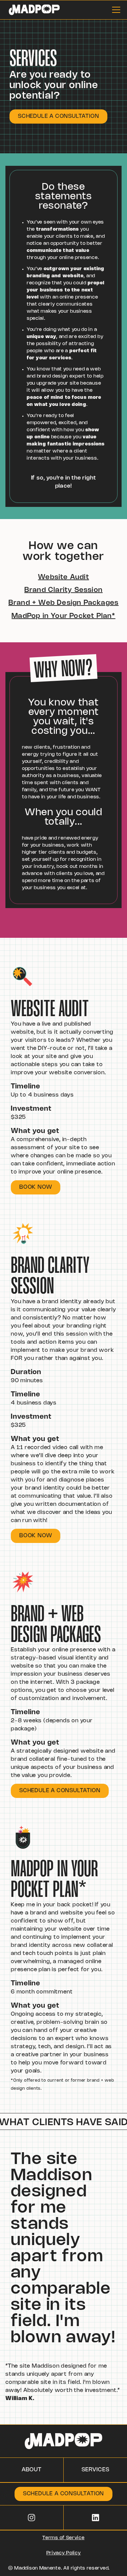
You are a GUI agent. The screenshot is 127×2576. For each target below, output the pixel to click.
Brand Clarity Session (63, 590)
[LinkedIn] (95, 2518)
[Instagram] (32, 2518)
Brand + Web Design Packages (63, 603)
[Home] (63, 2441)
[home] (33, 10)
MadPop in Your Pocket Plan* (63, 616)
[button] (115, 10)
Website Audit (63, 577)
